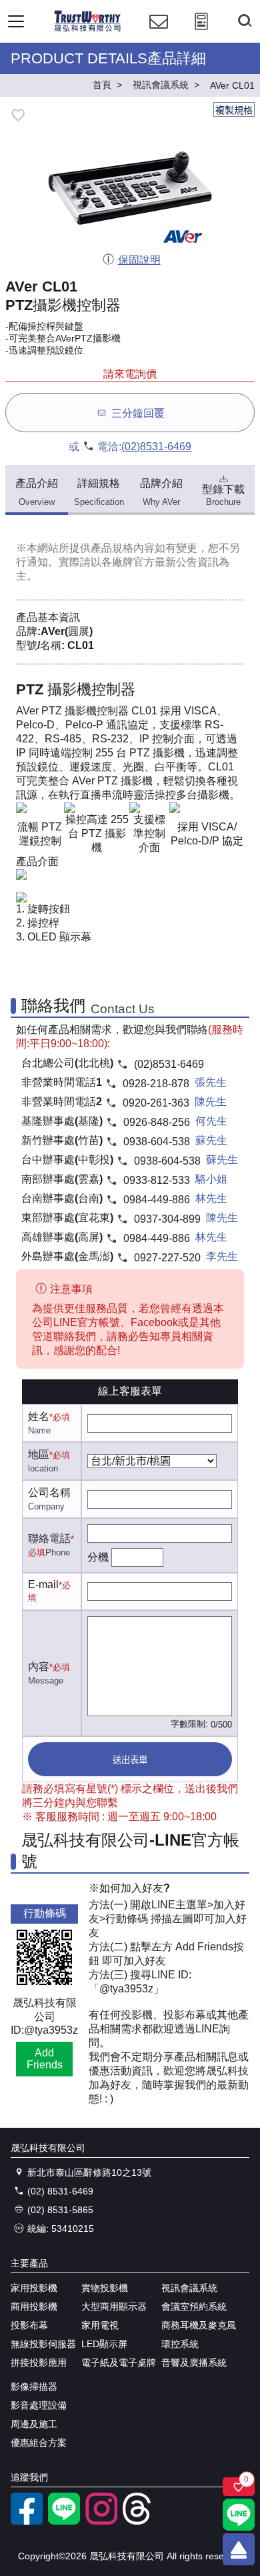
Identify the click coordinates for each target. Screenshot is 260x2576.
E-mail (43, 1584)
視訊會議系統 (189, 2288)
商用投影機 (34, 2307)
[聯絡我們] (159, 34)
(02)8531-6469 (156, 447)
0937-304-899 (167, 1219)
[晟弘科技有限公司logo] (88, 30)
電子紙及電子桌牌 (119, 2363)
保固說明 (139, 260)
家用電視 (100, 2325)
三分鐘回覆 (138, 413)
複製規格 (234, 110)
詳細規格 (99, 493)
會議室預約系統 (194, 2307)
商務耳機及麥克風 (199, 2325)
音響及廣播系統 (194, 2363)
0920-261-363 (156, 1103)
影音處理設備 (39, 2405)
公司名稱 (49, 1492)
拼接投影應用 (39, 2363)
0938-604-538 (157, 1142)
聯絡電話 (49, 1538)
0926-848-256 (157, 1122)
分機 (98, 1557)
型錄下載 (223, 495)
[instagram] (101, 2521)
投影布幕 (29, 2325)
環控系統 (180, 2344)
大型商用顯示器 (114, 2307)
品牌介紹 (161, 493)
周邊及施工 (34, 2424)
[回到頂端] (239, 2549)
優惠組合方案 (39, 2443)
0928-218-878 (156, 1084)
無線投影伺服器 (43, 2344)
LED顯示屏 (104, 2344)
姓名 (39, 1416)
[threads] (139, 2521)
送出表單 (130, 1760)
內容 (39, 1667)
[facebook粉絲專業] (27, 2521)
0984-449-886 (157, 1200)
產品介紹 (37, 493)
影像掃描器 (34, 2387)
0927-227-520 (167, 1258)
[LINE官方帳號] (64, 2521)
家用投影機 (34, 2288)
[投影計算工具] (201, 34)
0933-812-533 (157, 1180)
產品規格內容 (123, 548)
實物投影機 (105, 2288)
